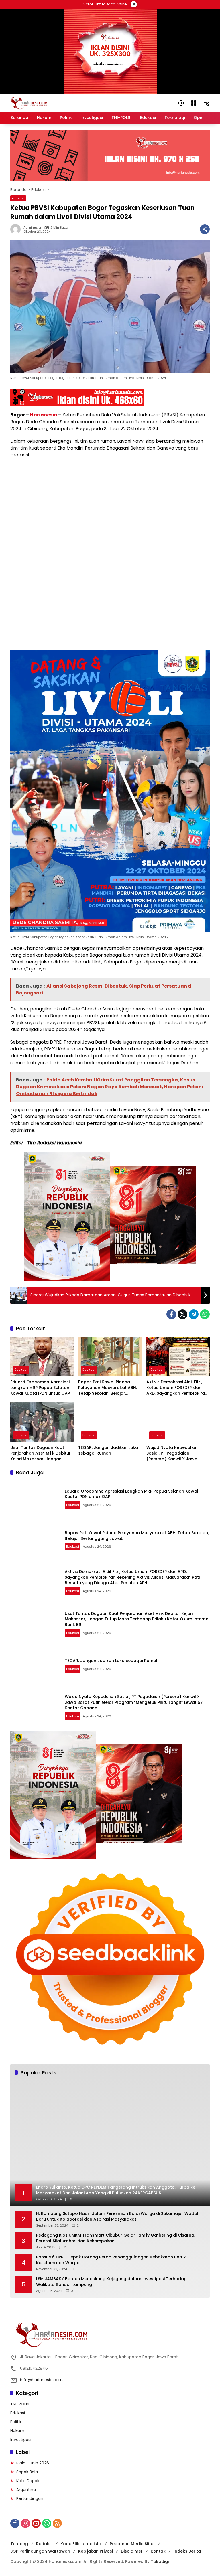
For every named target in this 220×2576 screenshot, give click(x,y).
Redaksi (44, 2544)
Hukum (17, 2431)
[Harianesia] (29, 103)
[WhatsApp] (205, 1314)
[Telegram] (194, 1314)
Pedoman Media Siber (132, 2544)
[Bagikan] (205, 229)
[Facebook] (171, 1314)
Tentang (19, 2544)
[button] (181, 103)
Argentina (26, 2490)
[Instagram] (25, 2523)
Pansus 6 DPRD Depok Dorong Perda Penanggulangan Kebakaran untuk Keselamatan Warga (111, 2260)
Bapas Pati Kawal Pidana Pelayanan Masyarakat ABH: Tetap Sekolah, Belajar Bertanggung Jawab (108, 1388)
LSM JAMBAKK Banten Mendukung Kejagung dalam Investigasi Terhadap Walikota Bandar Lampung (111, 2282)
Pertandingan (30, 2498)
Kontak (158, 2551)
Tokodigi (160, 2561)
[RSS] (57, 2523)
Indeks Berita (187, 2551)
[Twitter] (182, 1314)
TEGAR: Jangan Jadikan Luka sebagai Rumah (108, 1450)
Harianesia (44, 415)
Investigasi (21, 2440)
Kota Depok (28, 2481)
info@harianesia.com (41, 2380)
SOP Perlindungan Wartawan (40, 2551)
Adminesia (32, 228)
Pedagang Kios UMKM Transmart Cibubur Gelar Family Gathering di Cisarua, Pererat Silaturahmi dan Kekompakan (116, 2238)
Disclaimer (132, 2551)
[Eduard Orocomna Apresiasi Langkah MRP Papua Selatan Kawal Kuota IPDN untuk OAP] (42, 1357)
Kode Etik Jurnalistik (81, 2544)
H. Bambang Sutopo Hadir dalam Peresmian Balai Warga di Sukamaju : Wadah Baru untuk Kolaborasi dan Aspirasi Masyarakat (118, 2216)
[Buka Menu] (194, 103)
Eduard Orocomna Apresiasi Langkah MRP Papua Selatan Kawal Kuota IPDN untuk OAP (40, 1388)
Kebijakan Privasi (96, 2551)
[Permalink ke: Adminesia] (17, 229)
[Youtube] (36, 2523)
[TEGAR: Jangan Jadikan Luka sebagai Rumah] (110, 1422)
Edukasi (18, 198)
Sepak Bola (27, 2472)
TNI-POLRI (20, 2404)
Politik (16, 2422)
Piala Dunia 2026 (33, 2463)
